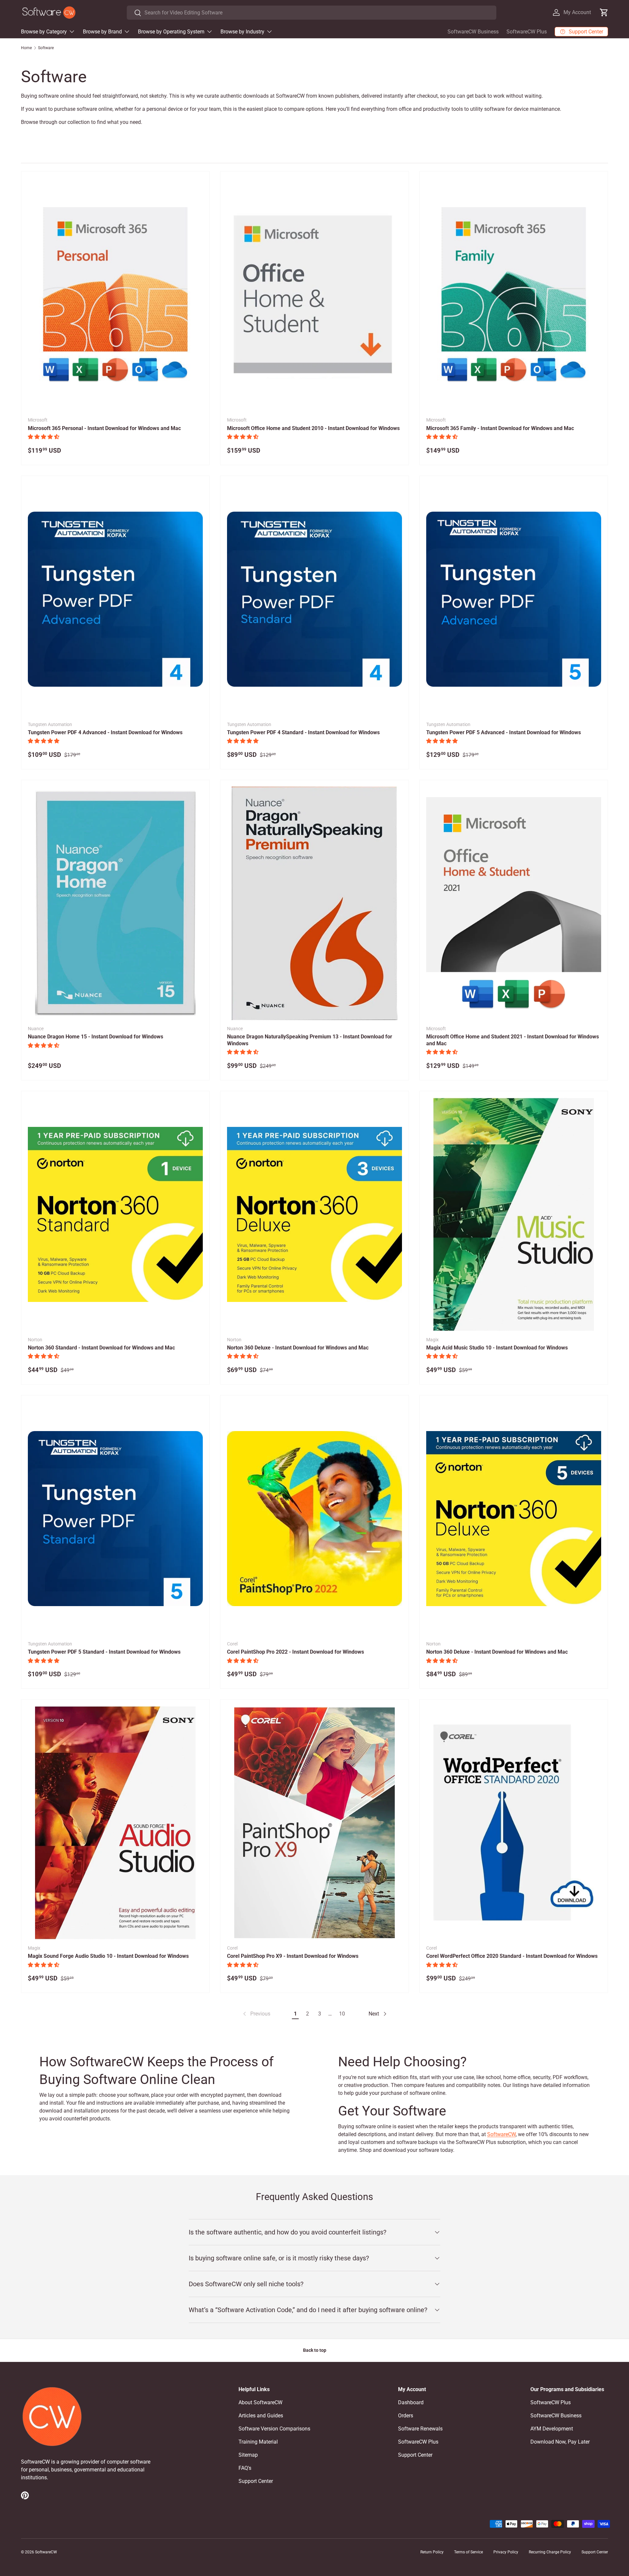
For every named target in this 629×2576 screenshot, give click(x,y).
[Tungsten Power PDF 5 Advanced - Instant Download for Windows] (514, 599)
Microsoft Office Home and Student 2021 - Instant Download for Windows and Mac (513, 1040)
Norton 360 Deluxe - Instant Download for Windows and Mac (298, 1348)
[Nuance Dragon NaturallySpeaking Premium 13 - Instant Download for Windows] (314, 903)
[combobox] (311, 13)
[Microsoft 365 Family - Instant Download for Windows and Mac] (514, 295)
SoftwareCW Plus (527, 32)
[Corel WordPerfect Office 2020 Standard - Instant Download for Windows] (514, 1823)
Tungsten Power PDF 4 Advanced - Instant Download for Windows (105, 732)
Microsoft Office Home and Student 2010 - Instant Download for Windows (313, 428)
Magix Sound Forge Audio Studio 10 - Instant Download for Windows (108, 1956)
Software (46, 48)
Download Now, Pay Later (560, 2442)
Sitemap (248, 2455)
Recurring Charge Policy (550, 2552)
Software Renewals (420, 2429)
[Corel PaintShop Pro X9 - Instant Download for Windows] (314, 1823)
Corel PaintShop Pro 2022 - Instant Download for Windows (295, 1652)
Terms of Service (468, 2552)
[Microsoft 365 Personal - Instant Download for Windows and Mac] (115, 295)
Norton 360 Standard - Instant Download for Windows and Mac (101, 1348)
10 (342, 2014)
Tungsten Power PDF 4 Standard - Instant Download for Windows (303, 732)
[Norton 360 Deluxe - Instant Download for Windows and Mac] (314, 1214)
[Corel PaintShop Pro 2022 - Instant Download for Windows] (314, 1519)
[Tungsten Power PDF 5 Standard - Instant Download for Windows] (115, 1519)
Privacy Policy (506, 2552)
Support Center (256, 2481)
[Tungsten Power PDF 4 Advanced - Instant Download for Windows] (115, 599)
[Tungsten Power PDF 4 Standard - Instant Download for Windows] (314, 599)
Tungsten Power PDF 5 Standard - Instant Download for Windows (104, 1652)
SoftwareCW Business (473, 32)
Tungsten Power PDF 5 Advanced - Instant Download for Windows (504, 732)
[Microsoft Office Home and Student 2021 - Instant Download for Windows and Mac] (514, 903)
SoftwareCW (501, 2134)
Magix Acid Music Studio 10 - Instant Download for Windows (497, 1348)
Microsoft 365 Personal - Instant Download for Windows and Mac (104, 428)
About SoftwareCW (260, 2402)
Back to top (315, 2350)
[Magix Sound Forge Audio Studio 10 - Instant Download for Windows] (115, 1823)
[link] (256, 2014)
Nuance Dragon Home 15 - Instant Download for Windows (95, 1037)
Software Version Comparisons (274, 2429)
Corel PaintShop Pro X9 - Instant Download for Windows (293, 1956)
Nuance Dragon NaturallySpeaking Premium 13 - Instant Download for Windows (310, 1040)
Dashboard (411, 2402)
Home (26, 48)
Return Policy (432, 2552)
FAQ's (245, 2468)
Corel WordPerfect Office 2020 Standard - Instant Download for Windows (512, 1956)
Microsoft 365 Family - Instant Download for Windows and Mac (500, 428)
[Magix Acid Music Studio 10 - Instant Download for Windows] (514, 1214)
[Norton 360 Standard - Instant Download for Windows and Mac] (115, 1214)
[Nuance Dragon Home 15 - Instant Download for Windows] (115, 903)
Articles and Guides (261, 2416)
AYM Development (552, 2429)
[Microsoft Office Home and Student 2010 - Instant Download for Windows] (314, 295)
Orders (406, 2416)
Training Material (258, 2442)
